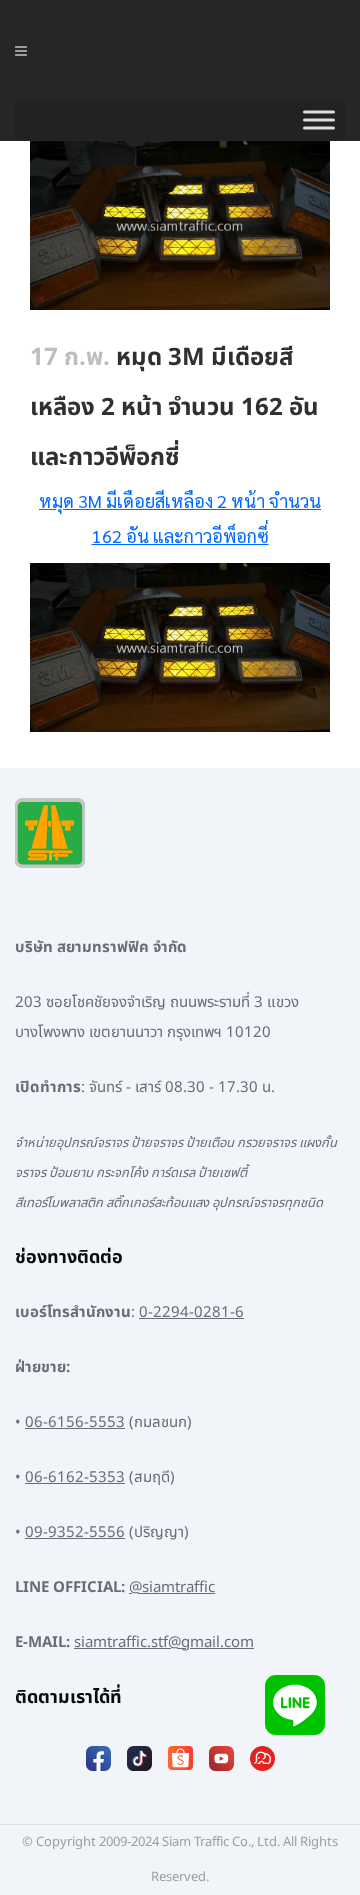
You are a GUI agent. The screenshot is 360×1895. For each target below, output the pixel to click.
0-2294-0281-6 (191, 1312)
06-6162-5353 (75, 1477)
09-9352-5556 (75, 1532)
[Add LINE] (295, 1704)
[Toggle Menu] (319, 120)
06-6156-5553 (75, 1422)
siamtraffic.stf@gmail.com (164, 1642)
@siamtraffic (172, 1587)
